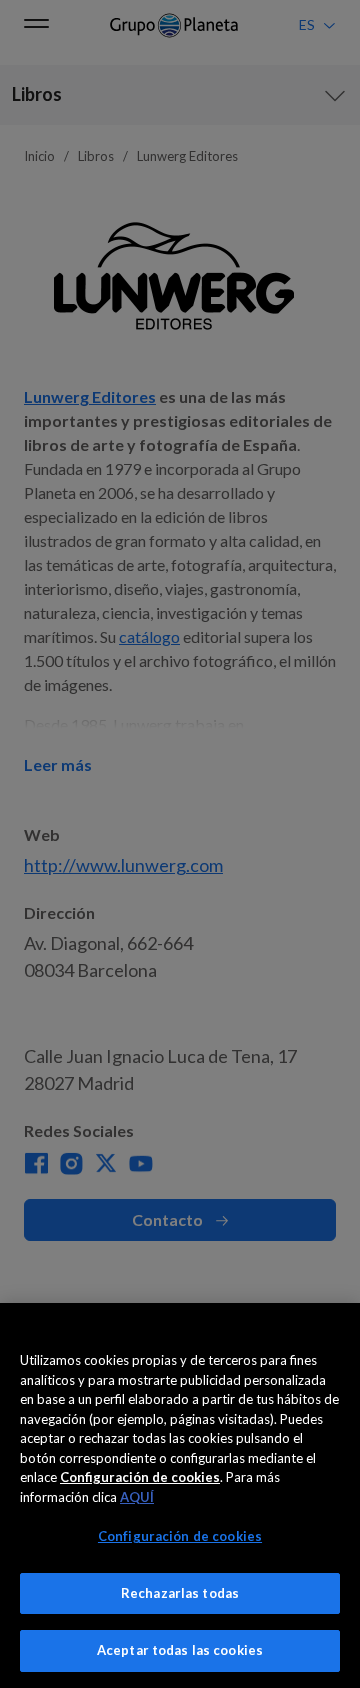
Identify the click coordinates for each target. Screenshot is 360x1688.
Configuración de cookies (180, 1536)
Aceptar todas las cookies (180, 1650)
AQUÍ (137, 1497)
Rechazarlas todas (180, 1593)
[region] (180, 1495)
